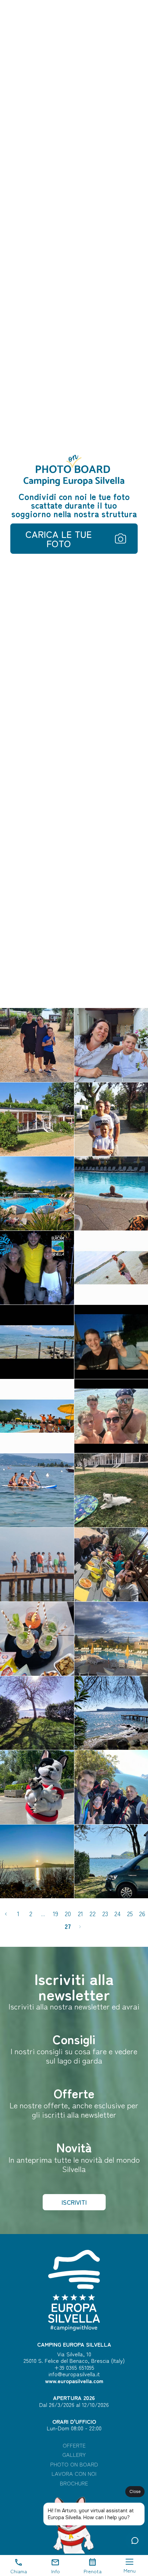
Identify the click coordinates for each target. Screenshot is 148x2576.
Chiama (19, 2571)
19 (56, 1913)
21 (80, 1913)
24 (117, 1913)
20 (68, 1913)
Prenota (93, 2571)
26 (142, 1913)
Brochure (74, 2483)
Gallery (74, 2455)
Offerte (74, 2445)
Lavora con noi (74, 2474)
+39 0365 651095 (74, 2367)
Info (56, 2571)
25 (130, 1913)
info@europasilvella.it (74, 2374)
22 (93, 1913)
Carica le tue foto (59, 539)
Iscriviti (74, 2202)
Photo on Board (74, 2464)
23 (105, 1913)
